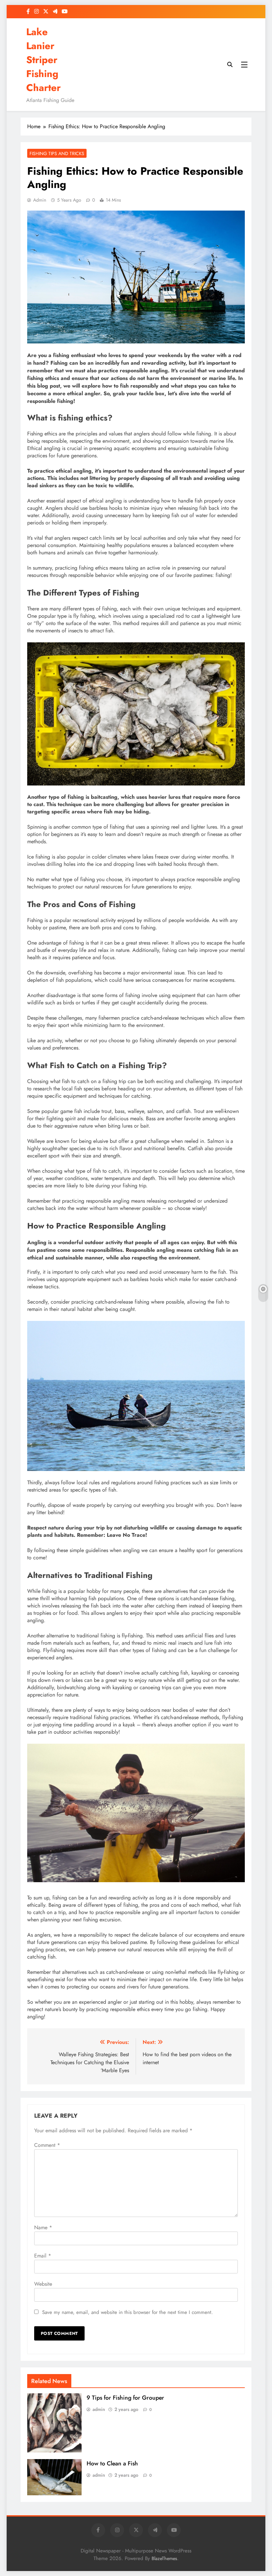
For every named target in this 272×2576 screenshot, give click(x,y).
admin (40, 200)
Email (43, 2256)
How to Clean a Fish (112, 2463)
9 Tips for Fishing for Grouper (125, 2398)
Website (43, 2284)
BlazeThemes (164, 2558)
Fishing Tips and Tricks (57, 153)
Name (43, 2227)
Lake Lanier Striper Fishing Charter (43, 60)
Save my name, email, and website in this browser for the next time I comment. (128, 2312)
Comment (47, 2145)
